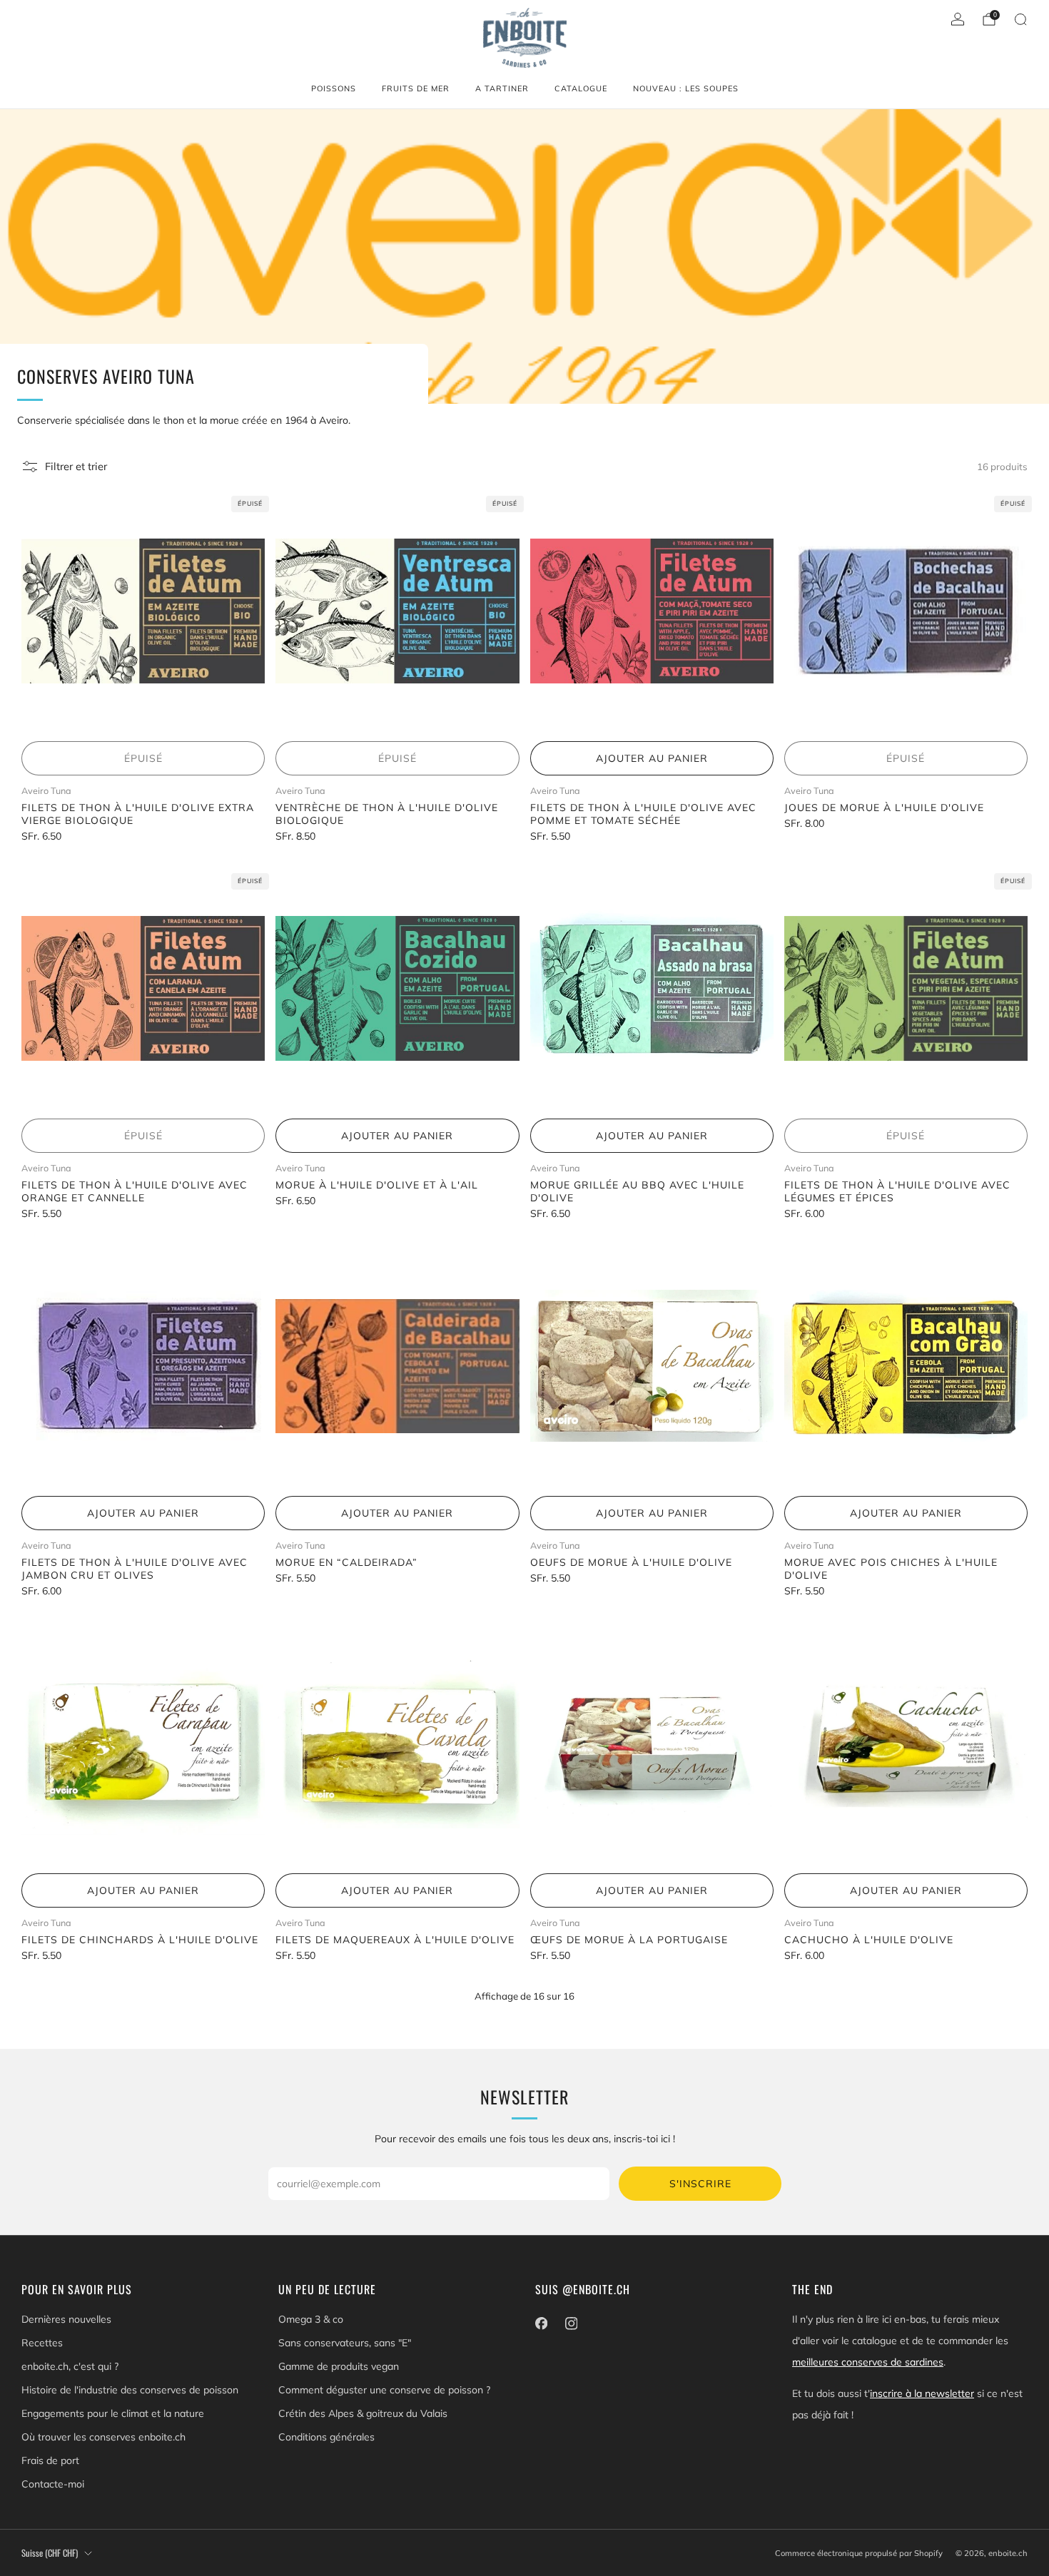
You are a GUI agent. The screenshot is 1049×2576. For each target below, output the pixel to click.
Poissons (334, 88)
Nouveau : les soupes (686, 88)
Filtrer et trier (76, 466)
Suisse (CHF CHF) (50, 2553)
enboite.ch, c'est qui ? (70, 2366)
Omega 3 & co (311, 2319)
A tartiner (502, 88)
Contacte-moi (53, 2484)
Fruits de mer (416, 88)
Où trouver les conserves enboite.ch (103, 2437)
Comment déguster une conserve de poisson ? (384, 2390)
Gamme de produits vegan (339, 2366)
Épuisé (143, 758)
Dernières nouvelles (66, 2319)
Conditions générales (326, 2437)
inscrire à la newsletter (922, 2393)
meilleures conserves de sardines (868, 2362)
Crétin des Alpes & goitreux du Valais (363, 2413)
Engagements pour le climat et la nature (113, 2413)
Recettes (42, 2343)
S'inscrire (700, 2184)
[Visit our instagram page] (571, 2323)
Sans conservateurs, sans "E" (345, 2343)
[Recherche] (1020, 19)
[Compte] (958, 19)
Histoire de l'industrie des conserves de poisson (130, 2390)
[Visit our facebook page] (541, 2323)
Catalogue (581, 88)
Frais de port (50, 2460)
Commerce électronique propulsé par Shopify (859, 2553)
